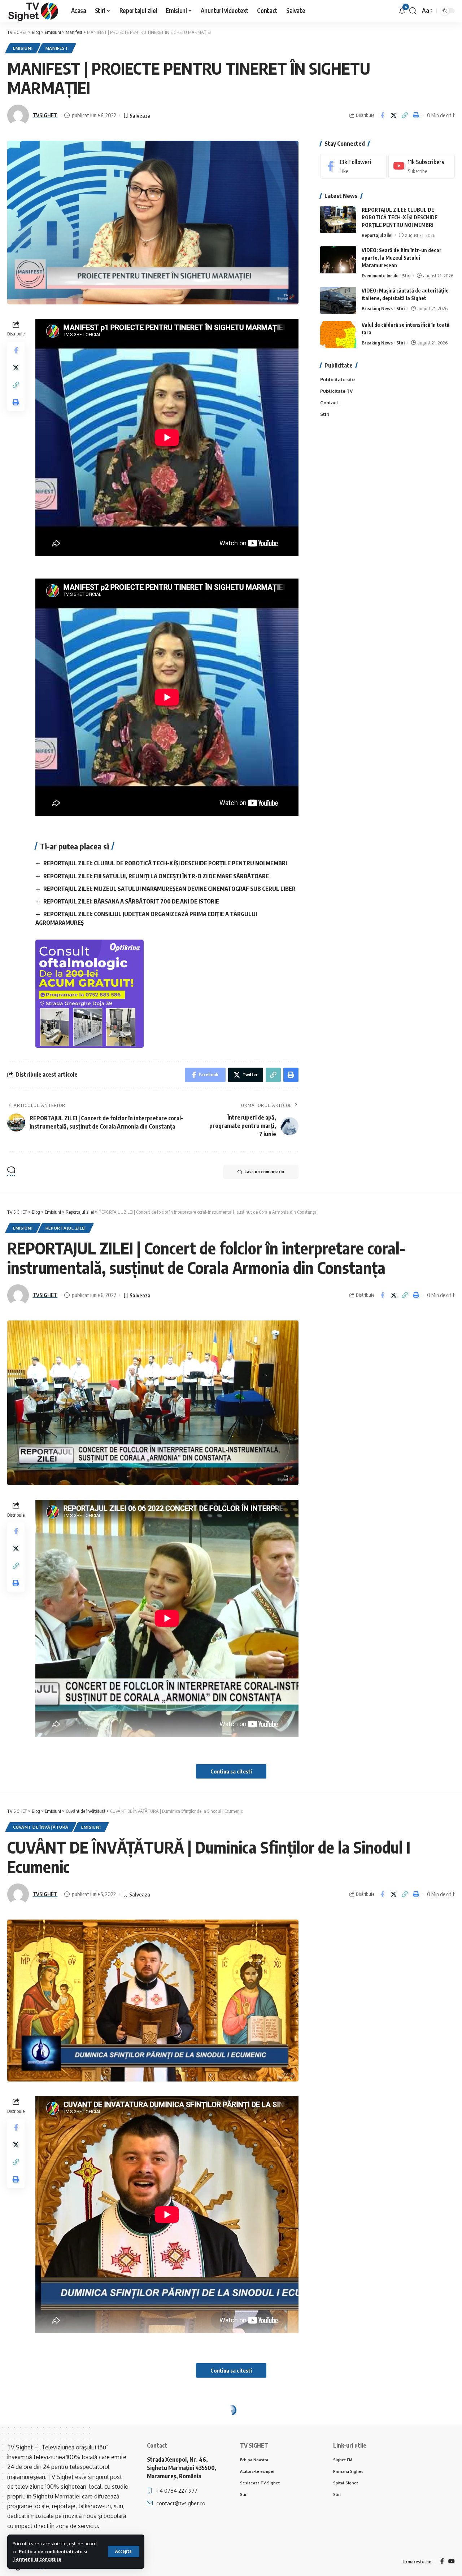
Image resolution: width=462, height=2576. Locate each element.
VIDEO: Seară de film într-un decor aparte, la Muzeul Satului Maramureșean (402, 258)
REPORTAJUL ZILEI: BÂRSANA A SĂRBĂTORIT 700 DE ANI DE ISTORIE (131, 901)
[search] (413, 11)
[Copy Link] (405, 115)
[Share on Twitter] (393, 115)
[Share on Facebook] (382, 115)
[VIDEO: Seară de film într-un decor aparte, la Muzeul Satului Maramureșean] (338, 260)
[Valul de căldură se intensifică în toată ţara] (338, 335)
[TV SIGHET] (33, 11)
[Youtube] (422, 166)
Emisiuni (23, 48)
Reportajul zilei (377, 235)
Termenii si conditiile (37, 2559)
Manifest (57, 48)
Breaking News (377, 308)
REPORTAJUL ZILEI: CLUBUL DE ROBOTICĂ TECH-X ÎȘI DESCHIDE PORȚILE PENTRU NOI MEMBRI (165, 863)
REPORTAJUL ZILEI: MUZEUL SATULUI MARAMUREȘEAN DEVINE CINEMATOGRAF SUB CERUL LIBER (169, 889)
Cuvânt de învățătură (41, 1827)
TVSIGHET (45, 115)
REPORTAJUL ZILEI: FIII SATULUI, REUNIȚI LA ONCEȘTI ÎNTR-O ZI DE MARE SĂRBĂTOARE (156, 876)
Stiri (406, 276)
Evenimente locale (380, 276)
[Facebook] (353, 166)
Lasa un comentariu (264, 1172)
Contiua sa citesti (231, 1771)
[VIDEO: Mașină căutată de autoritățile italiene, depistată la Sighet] (338, 300)
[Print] (416, 115)
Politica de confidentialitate (51, 2551)
